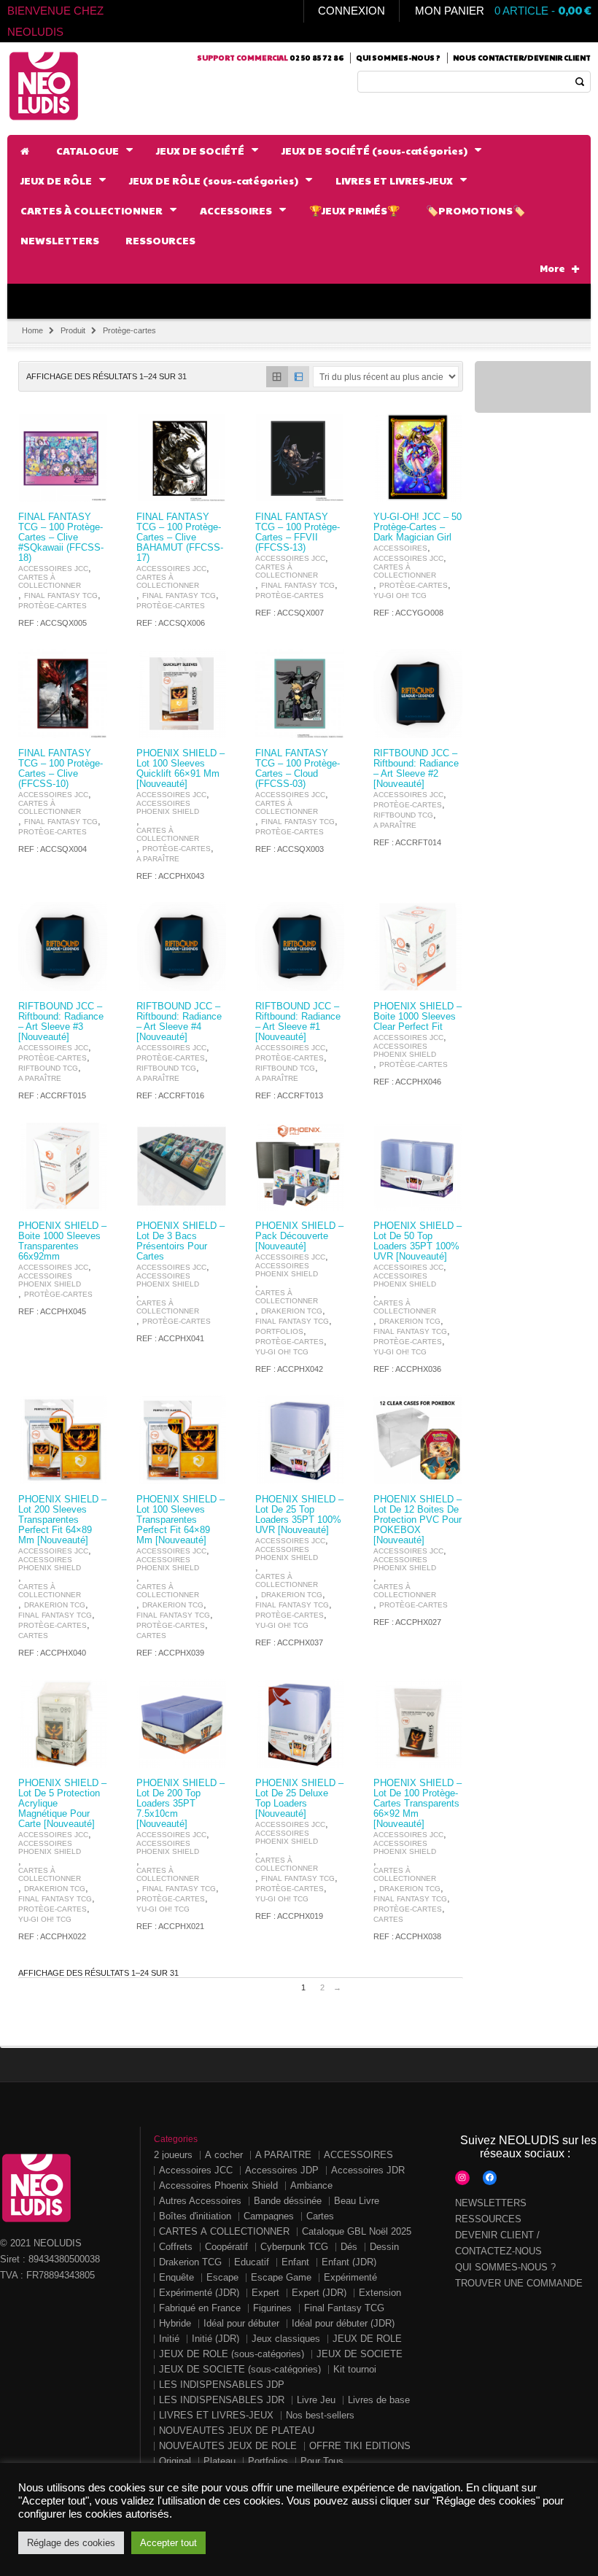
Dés (349, 2247)
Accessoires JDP (282, 2170)
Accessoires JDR (368, 2170)
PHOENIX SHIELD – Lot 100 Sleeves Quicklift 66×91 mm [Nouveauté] (180, 769)
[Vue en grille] (277, 377)
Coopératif (226, 2247)
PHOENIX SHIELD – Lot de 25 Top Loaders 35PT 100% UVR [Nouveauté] (299, 1515)
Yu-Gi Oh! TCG (400, 595)
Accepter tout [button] (168, 2543)
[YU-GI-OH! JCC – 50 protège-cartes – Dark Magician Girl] (418, 457)
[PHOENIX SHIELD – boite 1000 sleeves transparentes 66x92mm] (63, 1166)
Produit (73, 330)
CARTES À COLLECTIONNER (50, 581)
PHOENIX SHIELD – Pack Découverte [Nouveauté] (299, 1236)
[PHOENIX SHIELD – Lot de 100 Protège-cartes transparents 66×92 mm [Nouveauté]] (418, 1723)
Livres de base (379, 2400)
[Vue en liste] (299, 377)
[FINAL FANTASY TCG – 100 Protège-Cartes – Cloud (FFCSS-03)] (300, 694)
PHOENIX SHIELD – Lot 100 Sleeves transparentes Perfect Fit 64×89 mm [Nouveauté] (180, 1520)
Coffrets (176, 2247)
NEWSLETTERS (491, 2203)
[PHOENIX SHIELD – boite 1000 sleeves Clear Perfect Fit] (418, 947)
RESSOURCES (488, 2219)
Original (175, 2461)
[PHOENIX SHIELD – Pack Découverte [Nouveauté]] (300, 1166)
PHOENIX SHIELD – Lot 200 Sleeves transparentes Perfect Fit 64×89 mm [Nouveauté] (62, 1520)
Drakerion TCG (292, 1311)
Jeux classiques (286, 2339)
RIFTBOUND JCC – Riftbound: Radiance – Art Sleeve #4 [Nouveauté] (179, 1022)
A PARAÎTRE (158, 859)
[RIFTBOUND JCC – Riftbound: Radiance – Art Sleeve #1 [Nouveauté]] (300, 947)
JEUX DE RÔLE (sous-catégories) (232, 2354)
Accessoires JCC (53, 569)
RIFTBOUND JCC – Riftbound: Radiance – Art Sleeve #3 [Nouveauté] (61, 1022)
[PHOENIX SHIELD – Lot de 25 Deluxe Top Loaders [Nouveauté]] (300, 1723)
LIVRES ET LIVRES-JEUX (216, 2415)
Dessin (384, 2247)
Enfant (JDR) (349, 2262)
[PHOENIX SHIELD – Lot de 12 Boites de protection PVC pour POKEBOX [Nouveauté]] (418, 1440)
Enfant (295, 2262)
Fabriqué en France (200, 2308)
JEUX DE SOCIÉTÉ (360, 2354)
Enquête (176, 2277)
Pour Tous (322, 2461)
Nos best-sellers (320, 2415)
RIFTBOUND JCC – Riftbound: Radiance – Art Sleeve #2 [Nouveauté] (416, 769)
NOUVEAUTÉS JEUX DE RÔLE (228, 2446)
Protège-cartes (53, 606)
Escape (222, 2277)
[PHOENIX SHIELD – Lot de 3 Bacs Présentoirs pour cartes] (181, 1166)
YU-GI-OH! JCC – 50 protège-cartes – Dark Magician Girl (418, 527)
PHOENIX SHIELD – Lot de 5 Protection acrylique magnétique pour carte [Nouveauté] (62, 1804)
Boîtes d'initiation (195, 2216)
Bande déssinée (288, 2201)
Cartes (33, 1636)
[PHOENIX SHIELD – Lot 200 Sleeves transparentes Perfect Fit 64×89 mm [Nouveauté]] (63, 1440)
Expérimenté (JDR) (199, 2293)
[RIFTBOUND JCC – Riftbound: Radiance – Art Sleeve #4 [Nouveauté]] (181, 947)
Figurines (272, 2308)
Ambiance (311, 2185)
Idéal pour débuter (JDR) (343, 2323)
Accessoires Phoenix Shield (168, 807)
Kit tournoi (355, 2369)
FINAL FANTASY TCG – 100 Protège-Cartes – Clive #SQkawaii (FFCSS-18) (61, 538)
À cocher (224, 2155)
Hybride (175, 2323)
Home (32, 330)
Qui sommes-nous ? (398, 58)
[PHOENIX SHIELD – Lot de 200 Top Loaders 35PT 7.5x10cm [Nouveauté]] (181, 1723)
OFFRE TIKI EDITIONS (360, 2446)
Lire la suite (88, 489)
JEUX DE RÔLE (367, 2339)
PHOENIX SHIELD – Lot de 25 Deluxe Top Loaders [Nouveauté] (299, 1799)
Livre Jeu (316, 2400)
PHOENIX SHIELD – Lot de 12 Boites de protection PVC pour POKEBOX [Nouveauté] (418, 1520)
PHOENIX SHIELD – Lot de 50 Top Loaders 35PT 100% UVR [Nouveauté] (418, 1241)
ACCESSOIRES (400, 548)
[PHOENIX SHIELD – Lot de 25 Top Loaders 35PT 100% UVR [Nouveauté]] (300, 1440)
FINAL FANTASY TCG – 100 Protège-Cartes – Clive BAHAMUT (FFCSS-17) (180, 538)
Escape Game (281, 2277)
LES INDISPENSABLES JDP (222, 2385)
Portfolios (279, 1331)
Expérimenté (350, 2277)
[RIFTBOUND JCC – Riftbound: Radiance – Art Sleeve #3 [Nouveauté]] (63, 947)
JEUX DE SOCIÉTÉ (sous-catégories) (240, 2369)
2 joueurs (173, 2155)
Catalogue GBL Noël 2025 (357, 2231)
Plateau (220, 2461)
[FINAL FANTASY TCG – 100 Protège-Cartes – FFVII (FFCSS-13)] (300, 457)
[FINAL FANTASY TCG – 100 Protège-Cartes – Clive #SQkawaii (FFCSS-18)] (63, 457)
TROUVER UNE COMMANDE (519, 2283)
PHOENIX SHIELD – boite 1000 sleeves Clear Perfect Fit (418, 1017)
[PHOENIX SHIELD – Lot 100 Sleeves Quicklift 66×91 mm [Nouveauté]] (181, 694)
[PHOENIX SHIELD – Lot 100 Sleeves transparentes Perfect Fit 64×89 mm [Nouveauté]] (181, 1440)
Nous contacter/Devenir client (522, 58)
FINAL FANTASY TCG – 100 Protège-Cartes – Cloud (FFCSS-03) (298, 769)
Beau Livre (357, 2201)
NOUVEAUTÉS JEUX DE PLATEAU (237, 2430)
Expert (265, 2293)
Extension (380, 2293)
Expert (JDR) (319, 2293)
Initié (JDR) (215, 2339)
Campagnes (269, 2216)
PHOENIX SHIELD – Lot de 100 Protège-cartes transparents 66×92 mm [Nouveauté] (418, 1804)
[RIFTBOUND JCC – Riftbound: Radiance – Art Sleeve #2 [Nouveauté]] (418, 694)
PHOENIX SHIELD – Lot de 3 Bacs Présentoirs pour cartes (180, 1241)
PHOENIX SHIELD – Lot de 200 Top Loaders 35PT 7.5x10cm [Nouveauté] (180, 1804)
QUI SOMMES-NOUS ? (505, 2267)
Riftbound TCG (403, 815)
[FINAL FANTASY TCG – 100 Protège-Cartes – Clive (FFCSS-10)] (63, 694)
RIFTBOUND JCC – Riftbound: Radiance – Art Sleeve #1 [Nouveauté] (298, 1022)
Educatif (252, 2262)
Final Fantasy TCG (61, 595)
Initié (169, 2339)
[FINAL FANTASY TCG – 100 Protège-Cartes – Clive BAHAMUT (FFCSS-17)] (181, 457)
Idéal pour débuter (241, 2323)
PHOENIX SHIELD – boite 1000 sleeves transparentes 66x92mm (62, 1241)
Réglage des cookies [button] (71, 2543)
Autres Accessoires (200, 2201)
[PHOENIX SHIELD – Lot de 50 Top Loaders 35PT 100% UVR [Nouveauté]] (418, 1166)
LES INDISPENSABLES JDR (222, 2400)
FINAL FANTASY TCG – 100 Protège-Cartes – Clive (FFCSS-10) (61, 769)
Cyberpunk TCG (294, 2247)
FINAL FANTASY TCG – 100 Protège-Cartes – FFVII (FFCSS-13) (298, 532)
